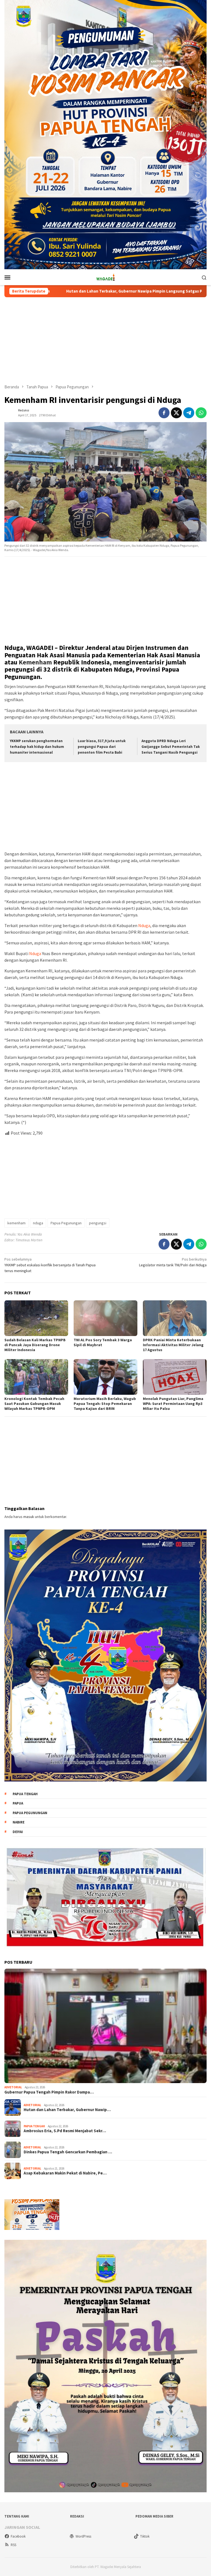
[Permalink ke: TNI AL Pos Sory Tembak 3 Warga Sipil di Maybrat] (105, 1318)
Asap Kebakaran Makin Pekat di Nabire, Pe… (65, 2173)
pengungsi (98, 1223)
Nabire (19, 1822)
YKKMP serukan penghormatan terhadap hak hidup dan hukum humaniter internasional (37, 747)
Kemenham (35, 662)
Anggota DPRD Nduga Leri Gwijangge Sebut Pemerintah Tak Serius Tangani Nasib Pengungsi (171, 747)
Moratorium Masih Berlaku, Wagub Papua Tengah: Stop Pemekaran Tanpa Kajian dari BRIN (105, 1404)
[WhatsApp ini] (201, 413)
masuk (29, 1517)
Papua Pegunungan (66, 1223)
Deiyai (18, 1832)
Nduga (144, 925)
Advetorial (13, 2087)
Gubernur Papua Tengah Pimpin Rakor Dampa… (49, 2092)
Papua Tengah (25, 1794)
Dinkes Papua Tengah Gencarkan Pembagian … (68, 2152)
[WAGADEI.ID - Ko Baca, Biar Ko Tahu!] (105, 277)
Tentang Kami (17, 2516)
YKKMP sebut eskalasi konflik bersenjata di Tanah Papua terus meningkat (50, 1265)
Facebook (18, 2536)
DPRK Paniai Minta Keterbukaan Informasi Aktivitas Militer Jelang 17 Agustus (173, 1345)
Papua (18, 1803)
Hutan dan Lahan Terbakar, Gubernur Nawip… (67, 2110)
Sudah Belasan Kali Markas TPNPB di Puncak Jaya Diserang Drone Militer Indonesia (35, 1345)
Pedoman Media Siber (154, 2516)
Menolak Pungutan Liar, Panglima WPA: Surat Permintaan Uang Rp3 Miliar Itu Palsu (173, 1404)
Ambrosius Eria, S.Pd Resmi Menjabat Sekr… (65, 2131)
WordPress (83, 2536)
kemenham (16, 1223)
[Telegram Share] (189, 413)
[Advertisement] (105, 341)
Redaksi (77, 2516)
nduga (38, 1223)
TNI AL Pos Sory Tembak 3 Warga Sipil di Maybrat (103, 1342)
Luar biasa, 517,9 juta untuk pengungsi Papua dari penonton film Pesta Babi (102, 747)
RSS (13, 2545)
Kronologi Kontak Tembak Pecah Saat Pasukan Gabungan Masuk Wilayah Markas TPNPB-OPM (34, 1404)
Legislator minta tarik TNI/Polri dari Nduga (173, 1262)
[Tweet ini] (176, 413)
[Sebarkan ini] (164, 413)
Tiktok (145, 2536)
